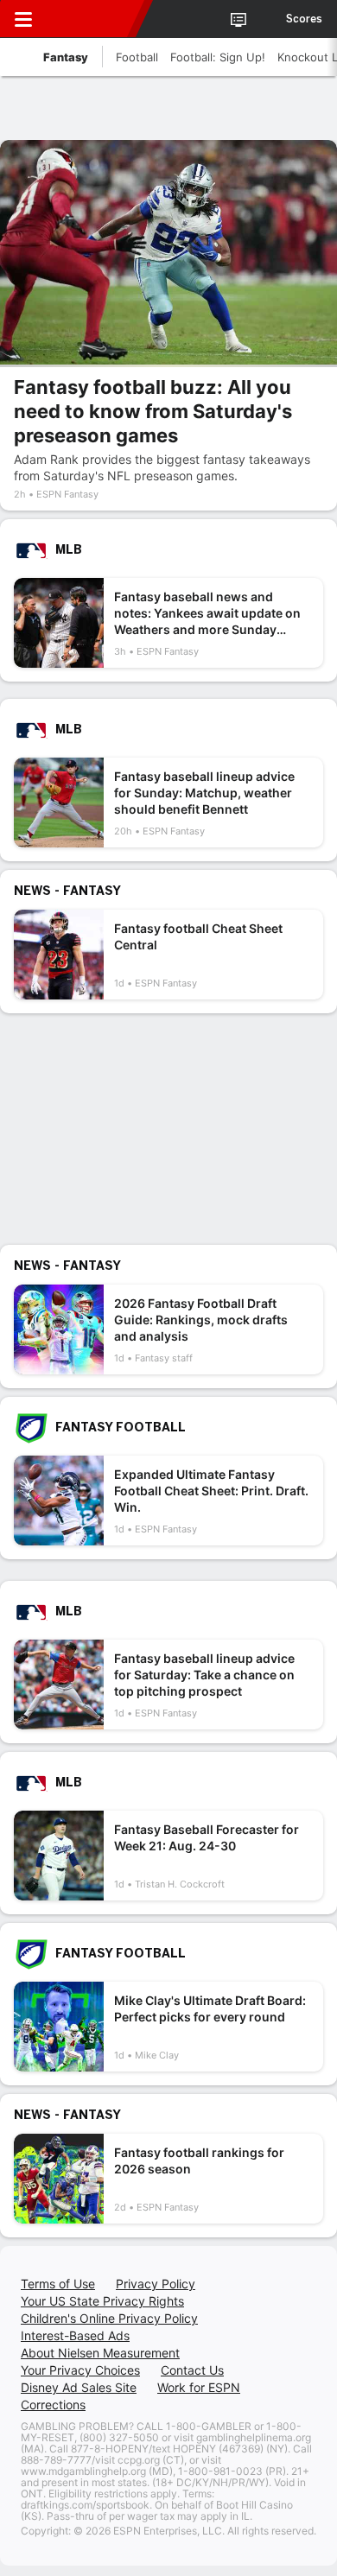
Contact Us (192, 2370)
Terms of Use (58, 2284)
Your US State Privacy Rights (102, 2301)
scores (304, 19)
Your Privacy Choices (80, 2370)
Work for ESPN (199, 2387)
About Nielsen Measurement (100, 2353)
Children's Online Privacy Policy (109, 2318)
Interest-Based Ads (75, 2335)
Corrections (53, 2405)
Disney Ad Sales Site (79, 2387)
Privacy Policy (156, 2284)
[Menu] (23, 19)
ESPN (92, 19)
